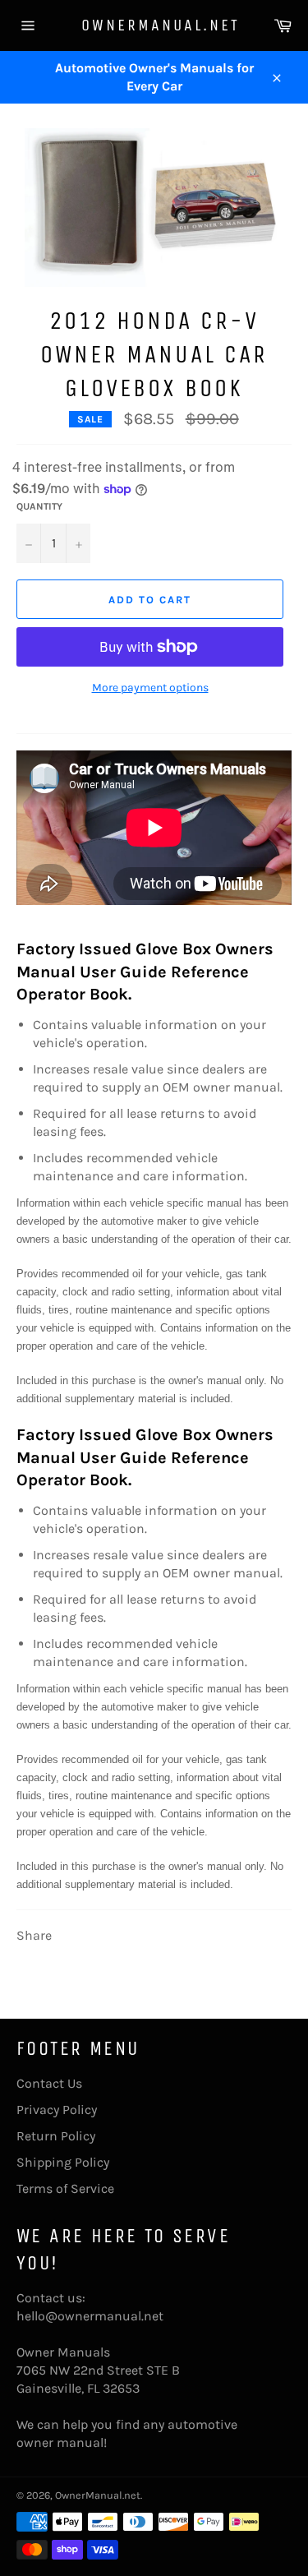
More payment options (150, 688)
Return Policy (56, 2136)
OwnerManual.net (154, 25)
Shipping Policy (63, 2162)
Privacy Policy (57, 2110)
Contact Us (49, 2083)
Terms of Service (65, 2188)
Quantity (39, 506)
